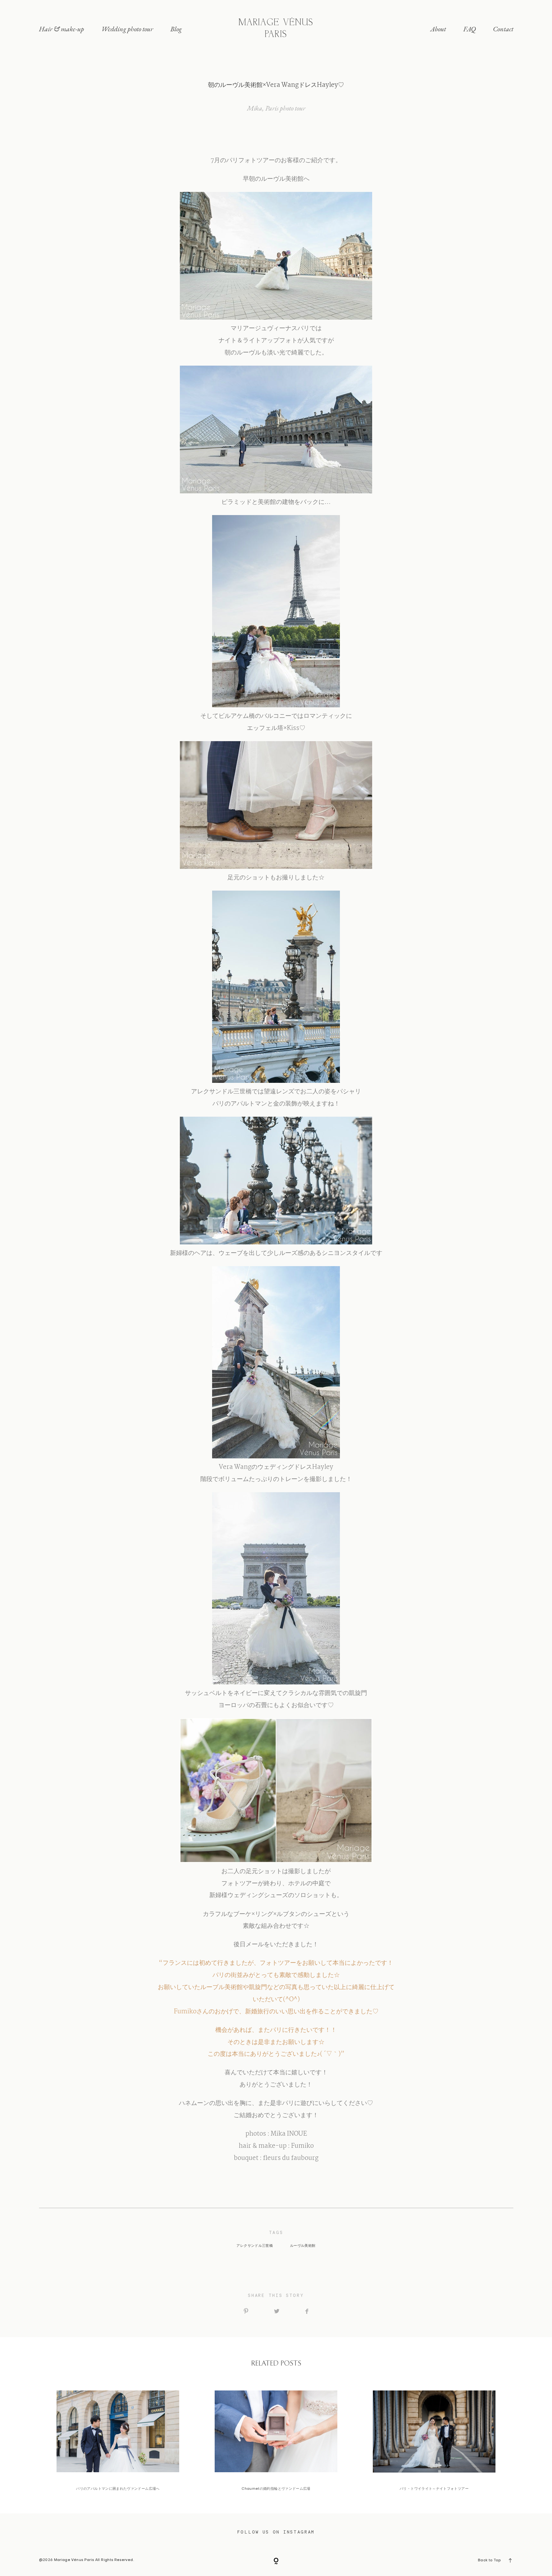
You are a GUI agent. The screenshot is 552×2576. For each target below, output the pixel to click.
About (438, 29)
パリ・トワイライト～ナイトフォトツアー (434, 2441)
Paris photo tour (285, 108)
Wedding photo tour (127, 29)
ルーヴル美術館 (303, 2246)
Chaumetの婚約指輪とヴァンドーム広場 (276, 2441)
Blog (176, 29)
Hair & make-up (61, 29)
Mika (255, 108)
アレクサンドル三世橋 (255, 2246)
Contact (503, 29)
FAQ (469, 29)
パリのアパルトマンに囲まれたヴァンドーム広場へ (118, 2441)
